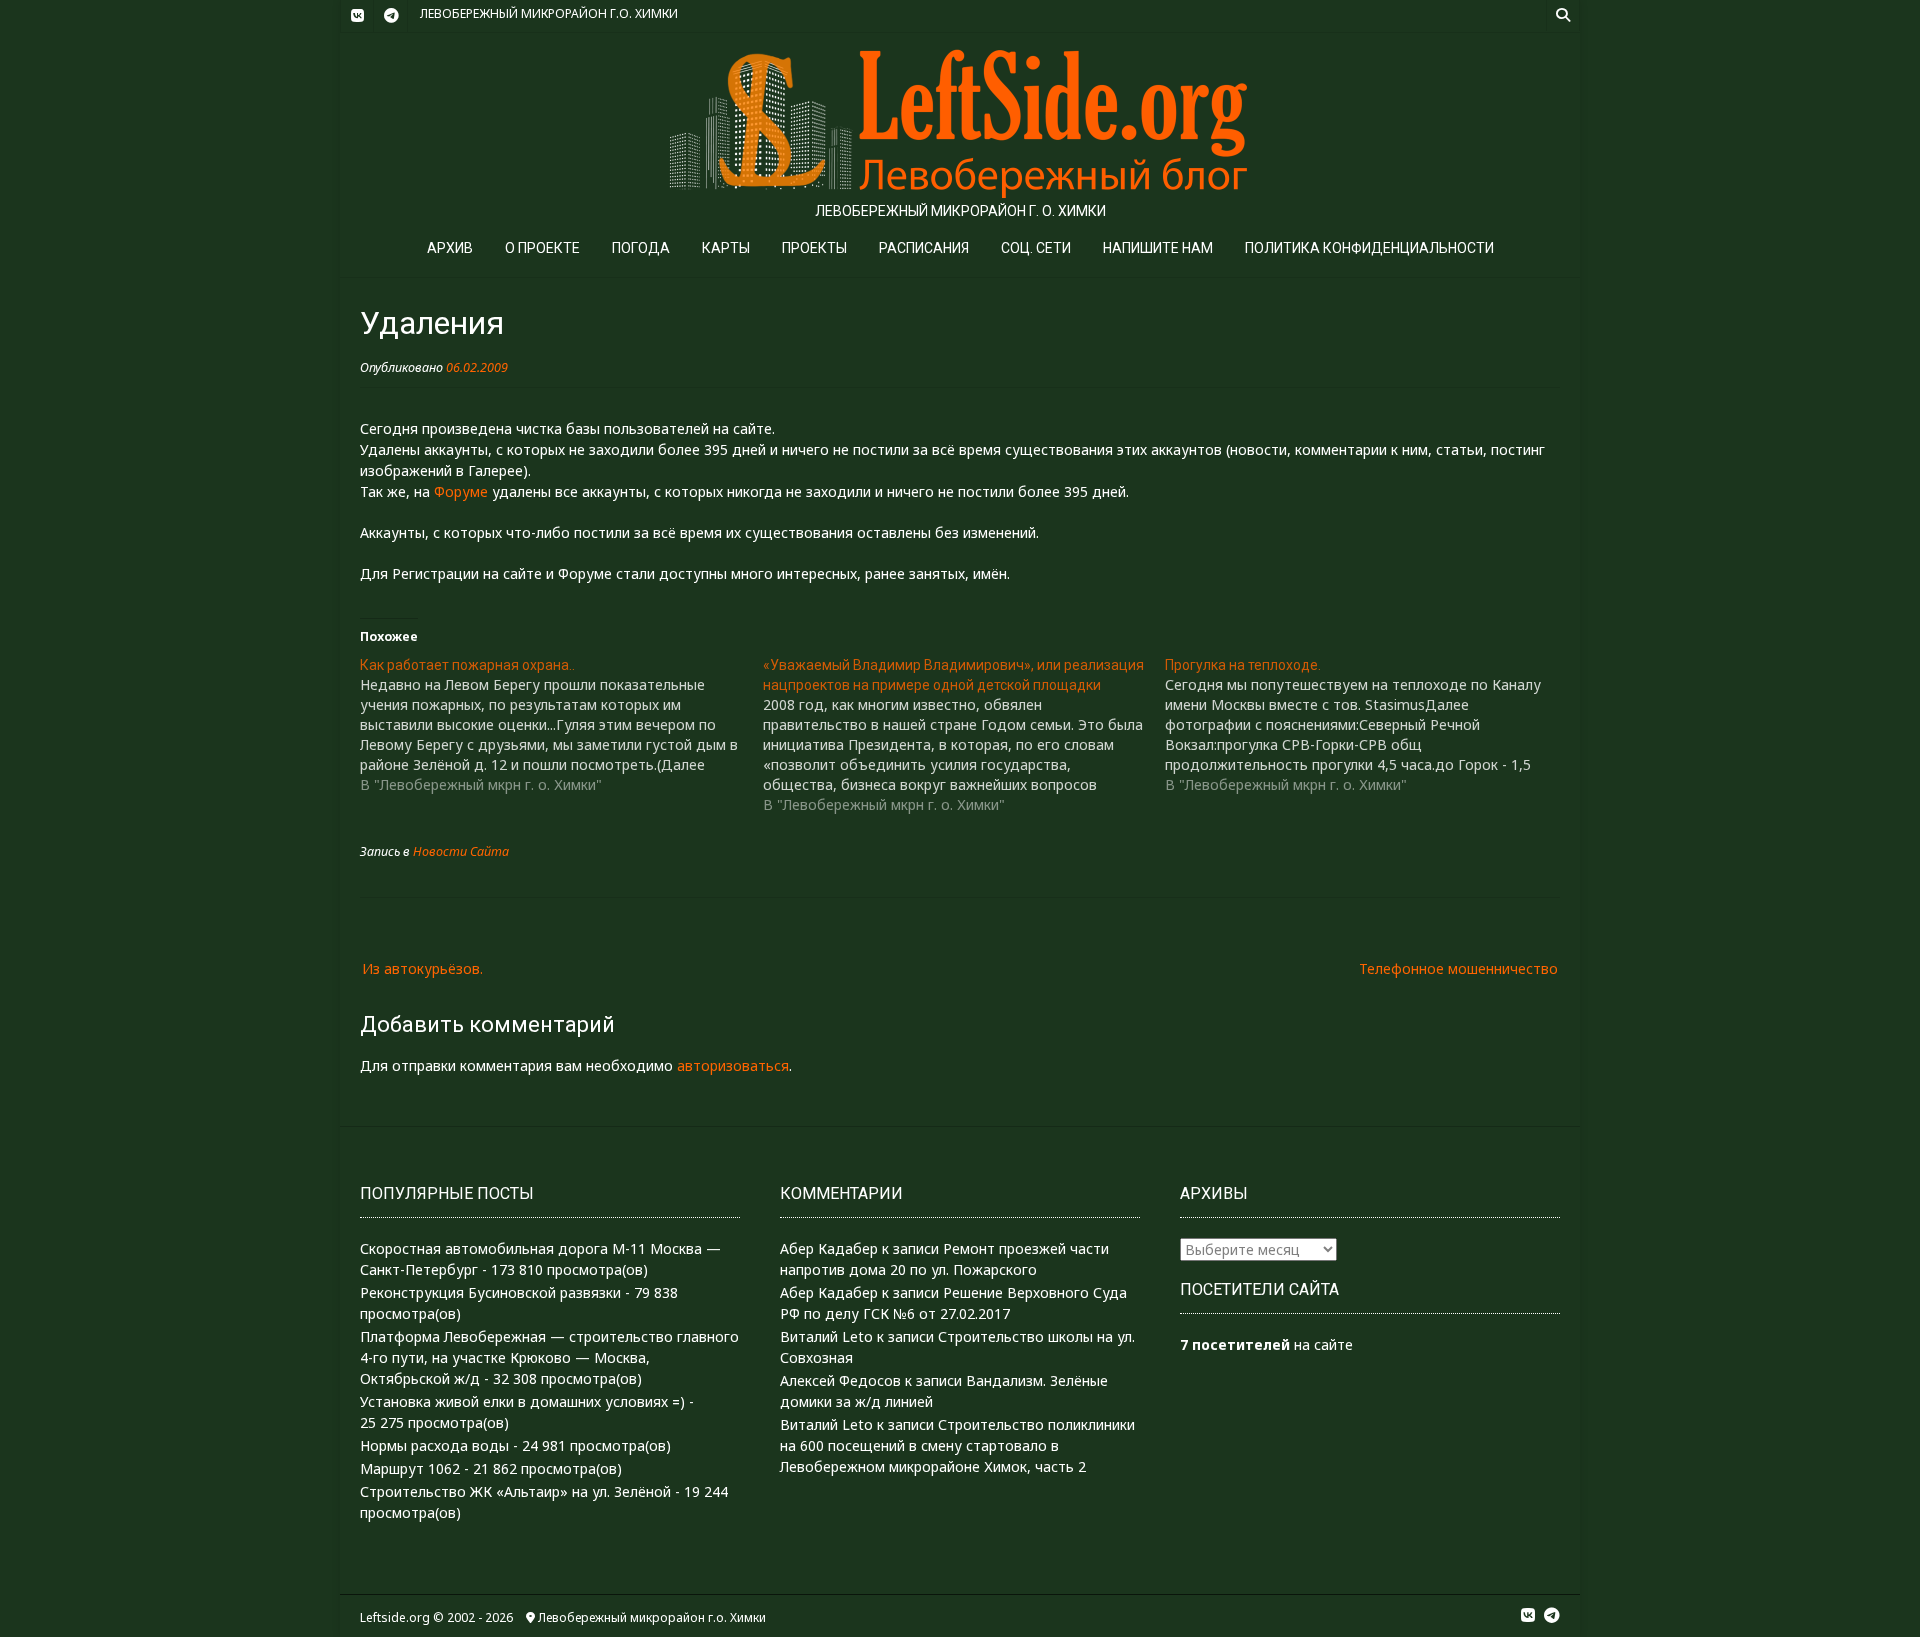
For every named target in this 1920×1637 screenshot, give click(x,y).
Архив (450, 248)
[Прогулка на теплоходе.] (1366, 725)
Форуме (461, 491)
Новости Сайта (461, 851)
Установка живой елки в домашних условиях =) (522, 1401)
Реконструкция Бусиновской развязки (490, 1292)
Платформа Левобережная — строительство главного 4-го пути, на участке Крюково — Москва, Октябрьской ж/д (549, 1357)
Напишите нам (1158, 248)
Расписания (924, 248)
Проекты (814, 248)
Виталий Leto (826, 1336)
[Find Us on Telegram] (391, 16)
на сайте (1266, 1344)
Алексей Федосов (840, 1380)
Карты (726, 248)
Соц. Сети (1036, 248)
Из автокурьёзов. (422, 968)
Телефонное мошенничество (1458, 968)
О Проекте (542, 248)
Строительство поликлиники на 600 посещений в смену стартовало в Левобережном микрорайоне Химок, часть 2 (957, 1445)
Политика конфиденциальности (1369, 248)
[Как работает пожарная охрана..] (561, 725)
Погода (641, 248)
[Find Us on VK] (357, 16)
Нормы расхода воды (434, 1445)
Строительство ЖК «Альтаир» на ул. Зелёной (515, 1491)
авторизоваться (733, 1065)
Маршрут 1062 (410, 1468)
